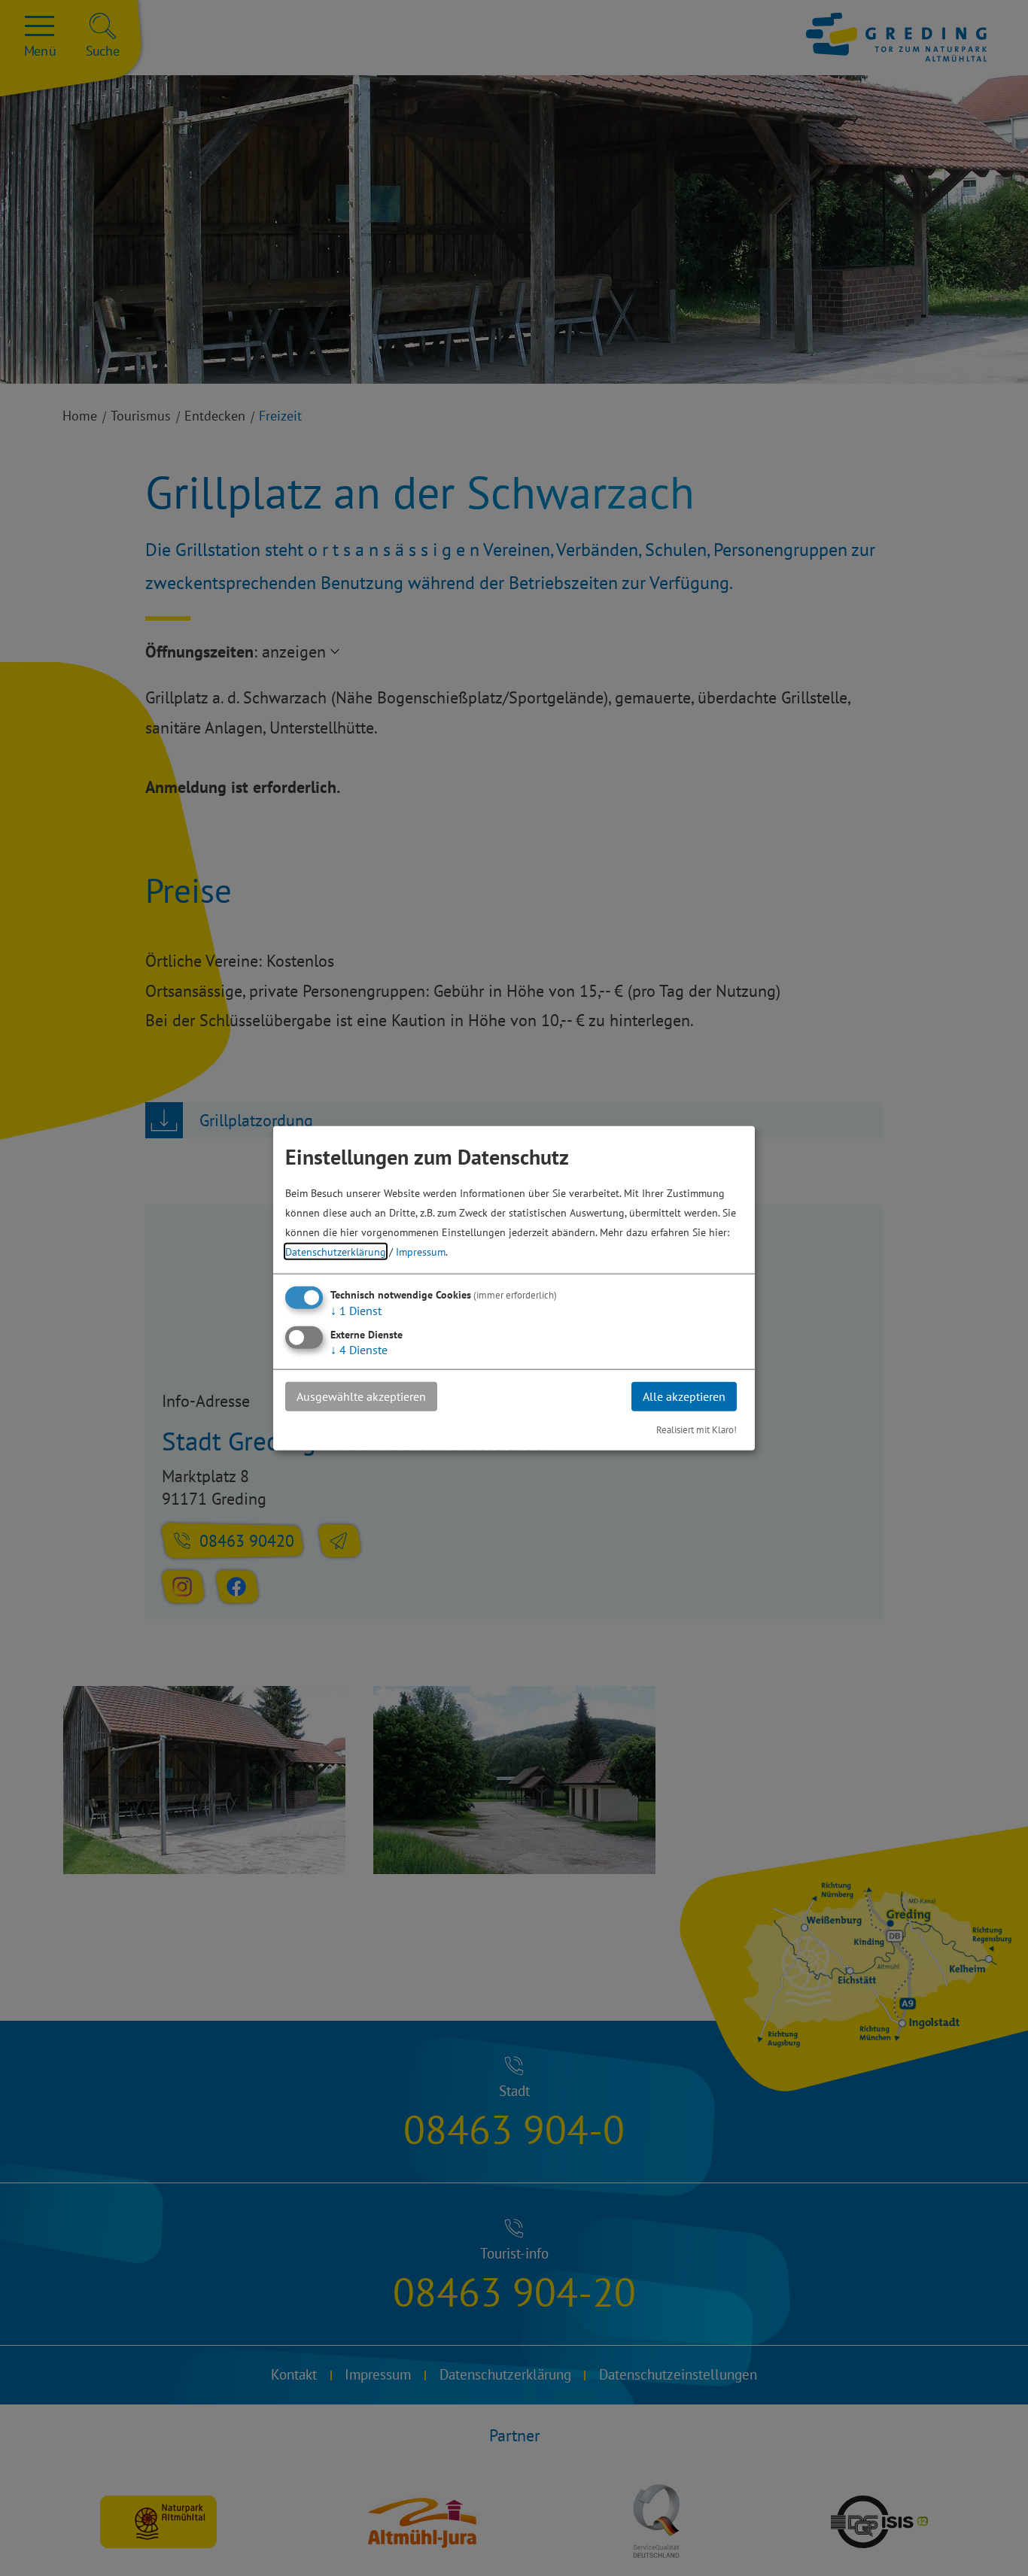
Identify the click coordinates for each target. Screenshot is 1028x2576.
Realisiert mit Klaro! (696, 1429)
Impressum (421, 1252)
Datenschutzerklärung (336, 1252)
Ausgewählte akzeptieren (361, 1396)
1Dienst (356, 1311)
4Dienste (359, 1350)
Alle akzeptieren (684, 1396)
